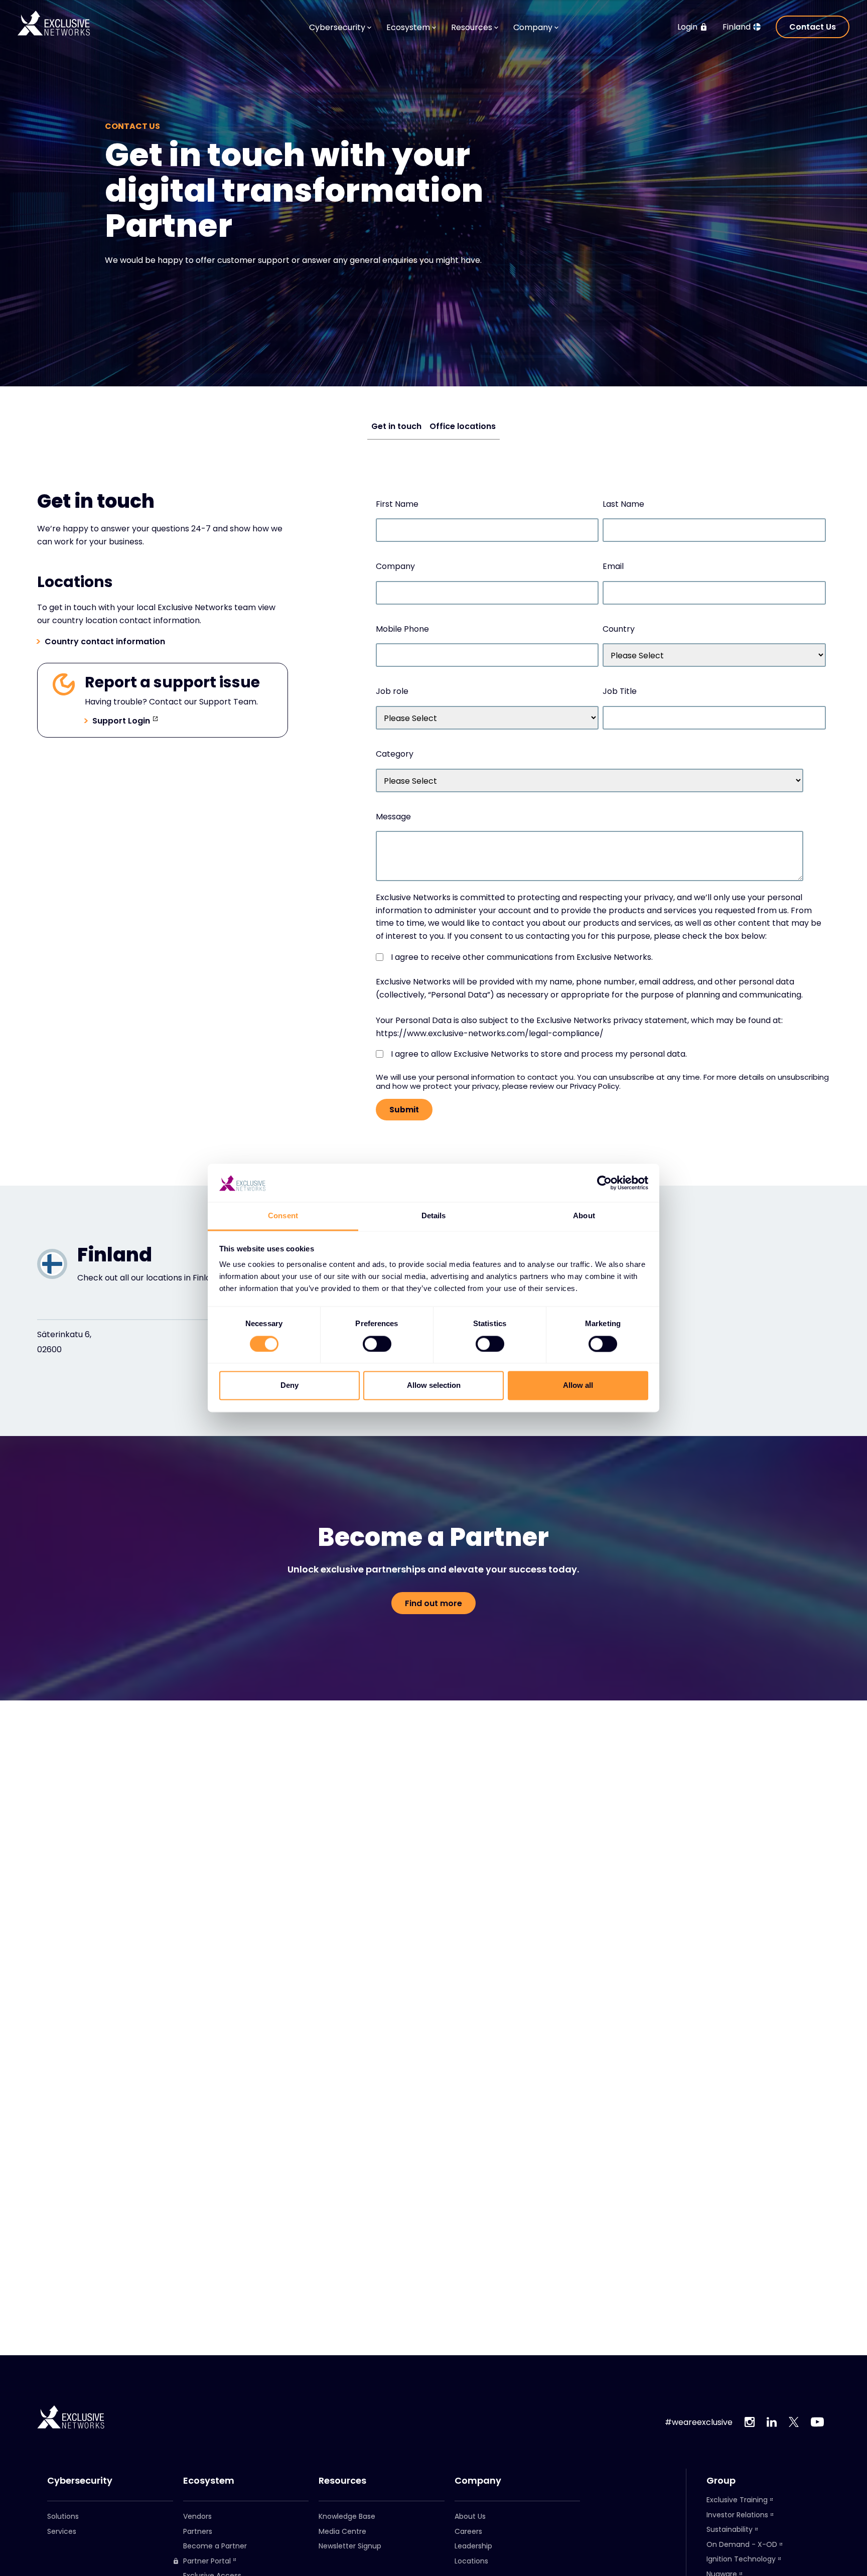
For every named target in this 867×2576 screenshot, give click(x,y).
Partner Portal (207, 2561)
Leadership (473, 2546)
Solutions (63, 2516)
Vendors (197, 2516)
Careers (468, 2531)
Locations (471, 2561)
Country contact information (105, 642)
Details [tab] (434, 1216)
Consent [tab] (283, 1216)
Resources (342, 2481)
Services (62, 2531)
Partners (198, 2531)
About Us (470, 2516)
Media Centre (342, 2531)
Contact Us (813, 27)
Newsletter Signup (350, 2546)
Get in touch (396, 426)
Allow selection (434, 1386)
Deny (290, 1386)
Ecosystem (209, 2481)
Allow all (578, 1386)
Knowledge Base (347, 2516)
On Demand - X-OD (742, 2544)
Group (721, 2481)
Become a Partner (215, 2546)
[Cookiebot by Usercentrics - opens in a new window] (604, 1183)
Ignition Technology (741, 2559)
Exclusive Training (737, 2500)
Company (478, 2481)
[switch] (377, 1344)
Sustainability (730, 2529)
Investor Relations (737, 2515)
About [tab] (584, 1216)
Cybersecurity (80, 2481)
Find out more (434, 1603)
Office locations (463, 426)
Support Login (121, 721)
